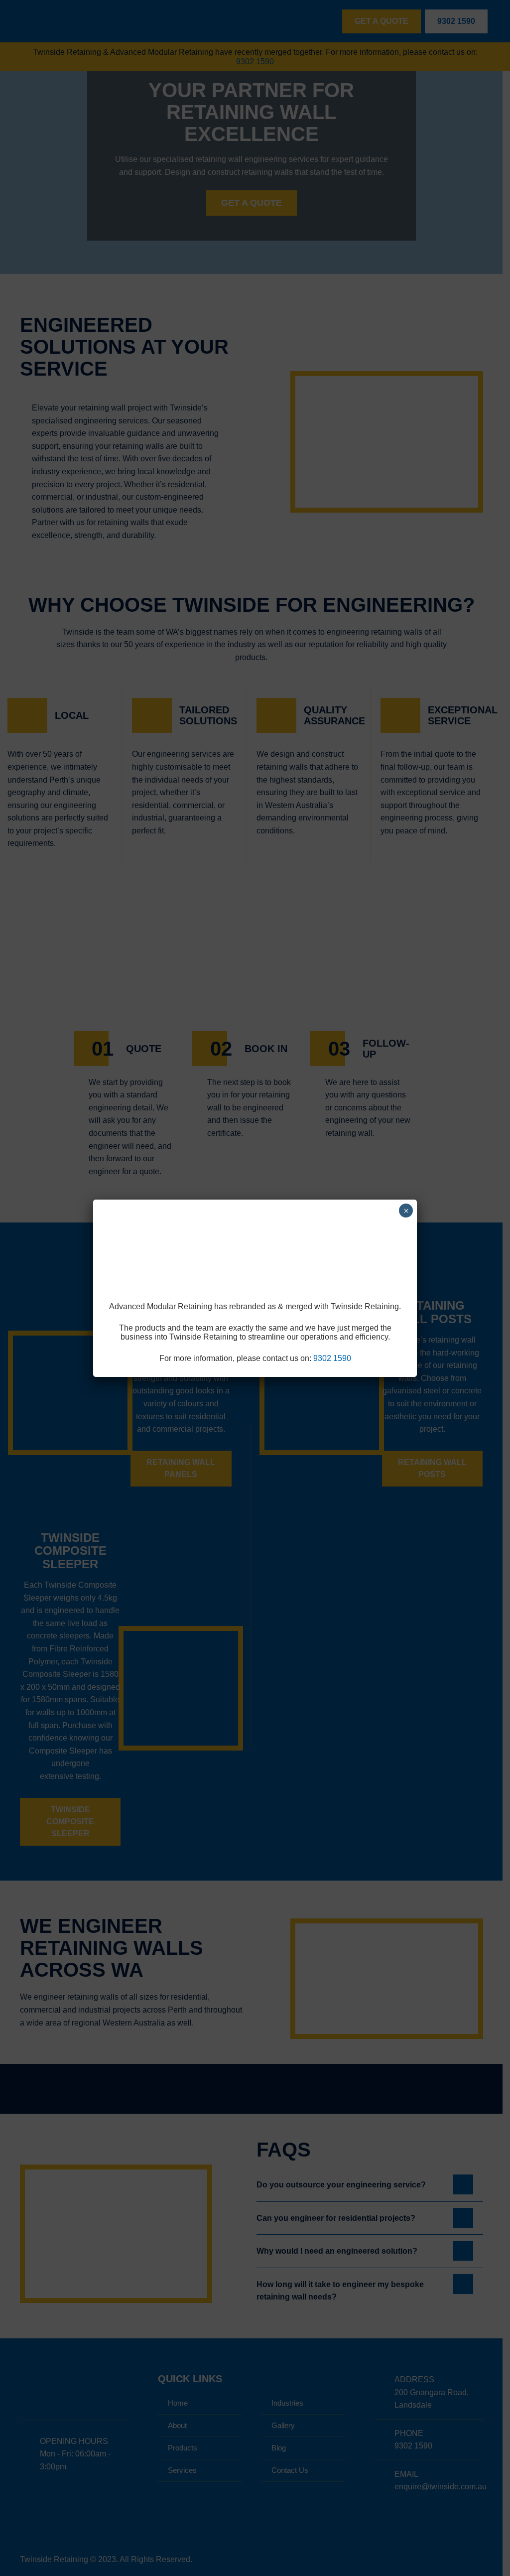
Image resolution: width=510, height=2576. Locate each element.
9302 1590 (332, 1358)
